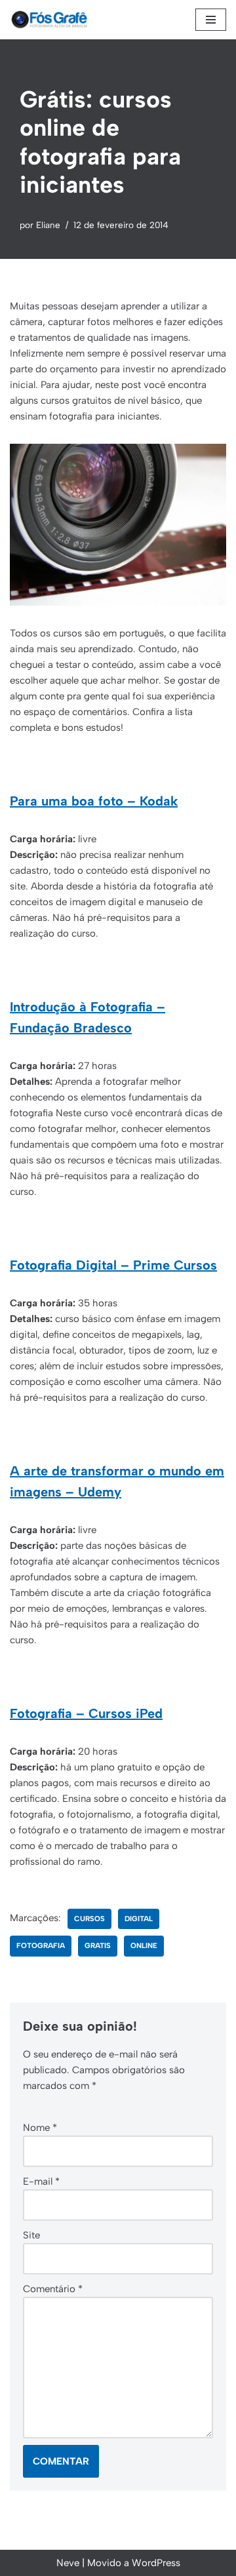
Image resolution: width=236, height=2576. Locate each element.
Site (31, 2235)
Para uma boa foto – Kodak (94, 801)
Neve (68, 2563)
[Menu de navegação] (211, 20)
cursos (89, 1919)
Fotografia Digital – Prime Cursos (113, 1265)
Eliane (48, 225)
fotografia (41, 1945)
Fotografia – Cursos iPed (86, 1713)
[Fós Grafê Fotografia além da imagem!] (49, 20)
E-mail (41, 2181)
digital (139, 1919)
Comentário (53, 2289)
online (144, 1945)
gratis (98, 1945)
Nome (40, 2128)
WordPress (156, 2563)
